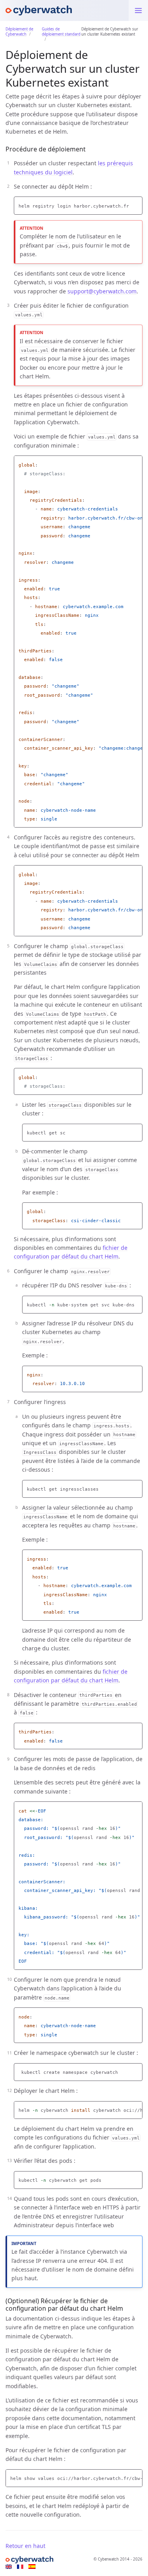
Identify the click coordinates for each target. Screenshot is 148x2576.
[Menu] (138, 10)
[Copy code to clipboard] (137, 204)
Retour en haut (25, 2546)
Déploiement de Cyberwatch (19, 32)
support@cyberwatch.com (102, 291)
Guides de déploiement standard (61, 32)
